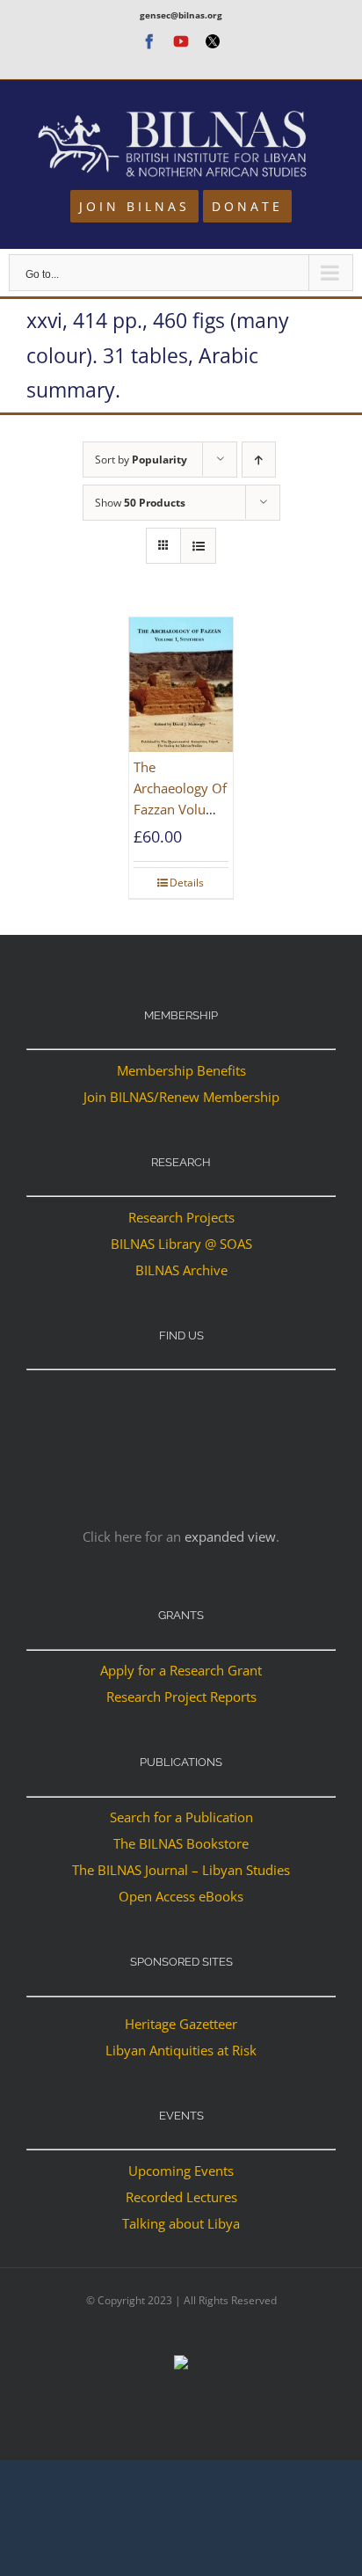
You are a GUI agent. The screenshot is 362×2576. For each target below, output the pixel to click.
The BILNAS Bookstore (181, 1843)
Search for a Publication (181, 1817)
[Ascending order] (259, 460)
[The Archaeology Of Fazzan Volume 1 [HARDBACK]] (181, 685)
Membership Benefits (181, 1070)
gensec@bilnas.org (181, 15)
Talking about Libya (181, 2223)
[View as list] (198, 546)
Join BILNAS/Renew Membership (181, 1097)
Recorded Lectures (181, 2197)
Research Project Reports (181, 1697)
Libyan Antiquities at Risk (181, 2050)
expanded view (230, 1536)
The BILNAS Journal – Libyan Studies (181, 1870)
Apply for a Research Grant (181, 1670)
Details (187, 883)
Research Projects (181, 1217)
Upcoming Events (181, 2171)
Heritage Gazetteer (181, 2024)
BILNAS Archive (181, 1270)
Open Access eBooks (181, 1896)
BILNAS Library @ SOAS (181, 1244)
